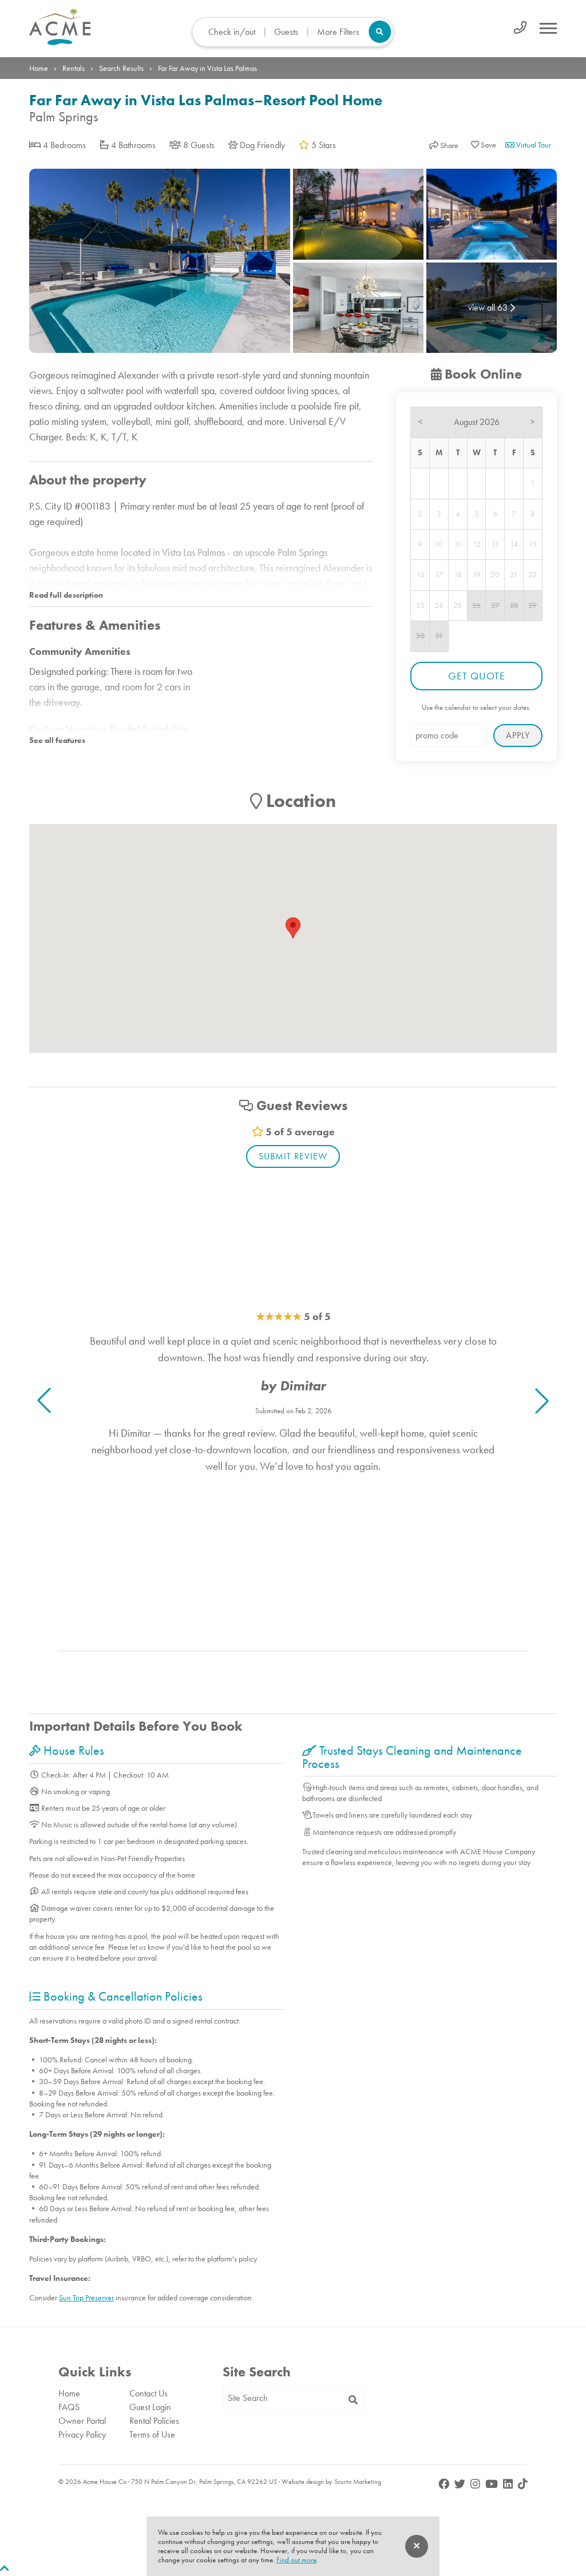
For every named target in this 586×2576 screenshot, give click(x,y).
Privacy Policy (82, 2434)
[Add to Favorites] (484, 145)
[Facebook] (445, 2484)
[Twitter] (461, 2484)
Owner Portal (82, 2421)
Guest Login (150, 2407)
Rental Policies (154, 2421)
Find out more (296, 2560)
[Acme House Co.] (118, 27)
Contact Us (149, 2393)
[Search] (353, 2400)
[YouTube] (493, 2484)
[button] (542, 1401)
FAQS (69, 2407)
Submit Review (293, 1156)
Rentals (74, 68)
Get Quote (477, 676)
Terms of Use (152, 2434)
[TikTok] (523, 2484)
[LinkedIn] (509, 2484)
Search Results (121, 68)
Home (39, 68)
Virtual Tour (533, 145)
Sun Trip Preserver (86, 2297)
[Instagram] (476, 2484)
